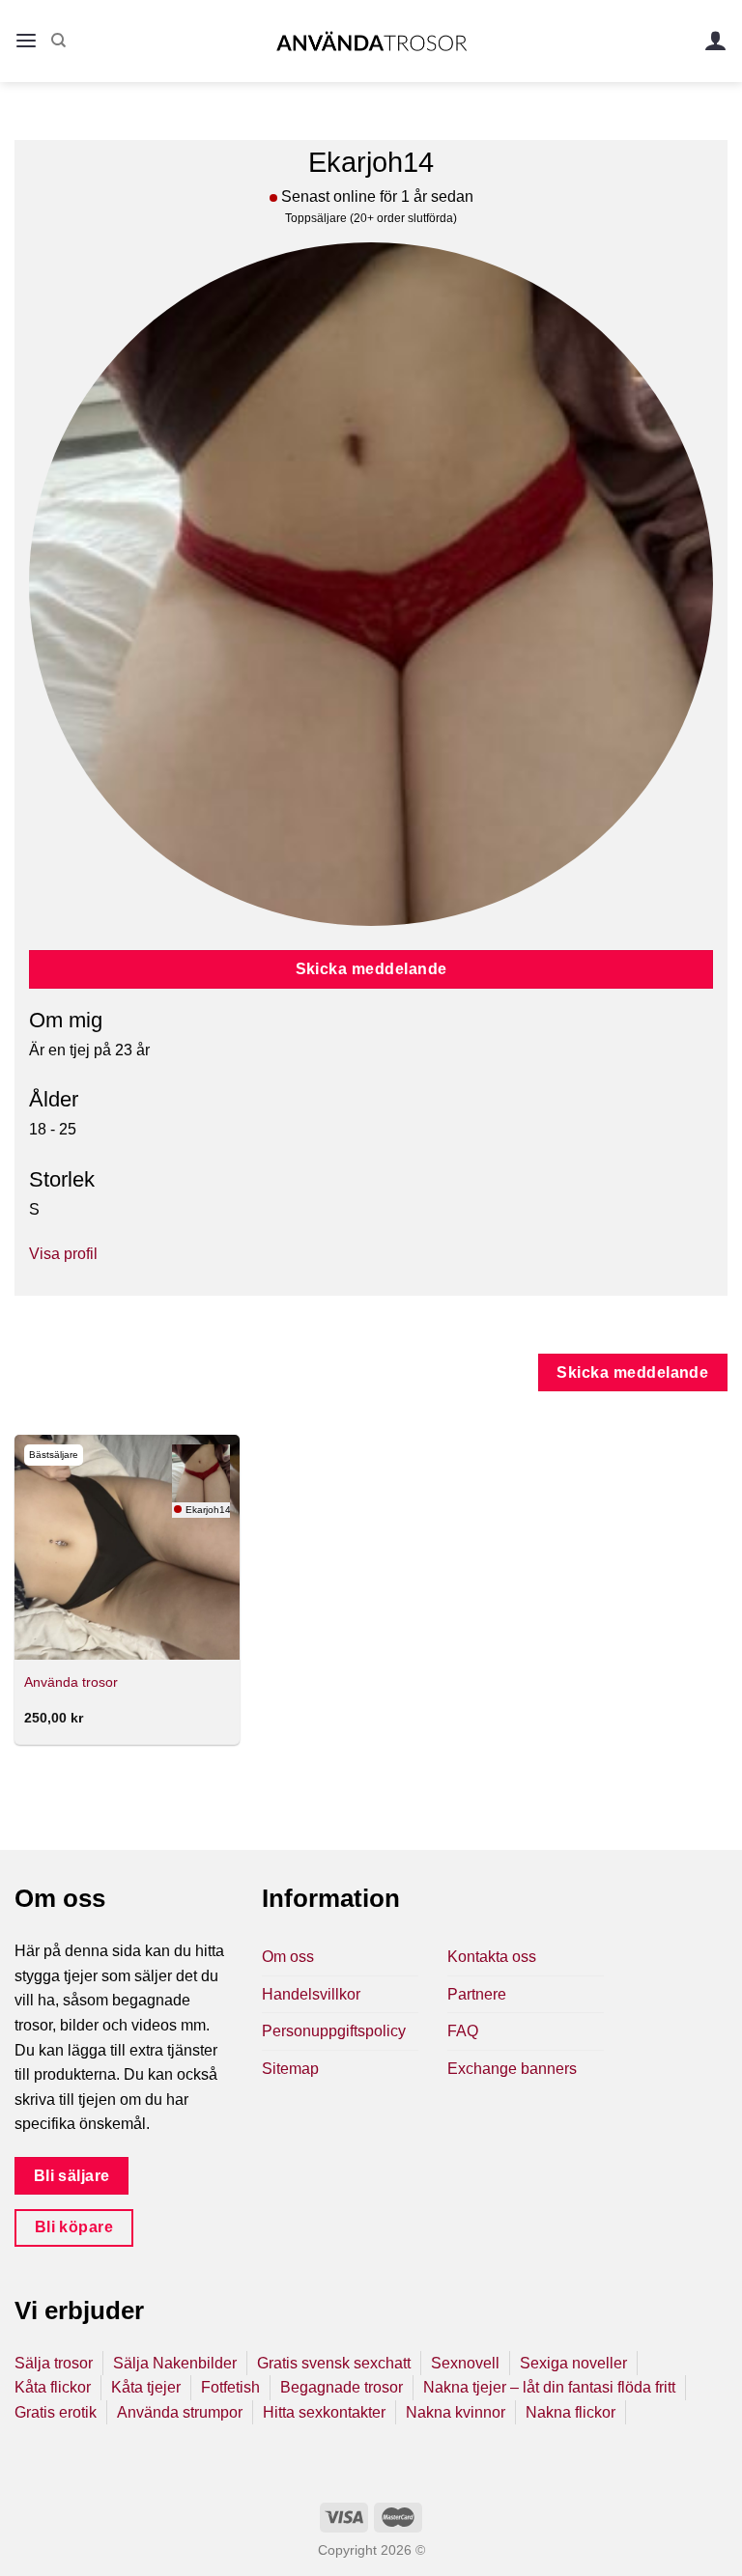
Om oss (288, 1957)
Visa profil (63, 1254)
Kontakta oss (492, 1957)
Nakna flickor (571, 2412)
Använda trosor (71, 1682)
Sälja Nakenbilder (175, 2363)
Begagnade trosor (342, 2387)
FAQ (463, 2031)
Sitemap (290, 2069)
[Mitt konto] (716, 41)
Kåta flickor (53, 2387)
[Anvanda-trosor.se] (371, 41)
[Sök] (58, 41)
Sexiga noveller (573, 2363)
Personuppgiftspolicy (334, 2031)
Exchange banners (512, 2069)
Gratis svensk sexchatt (334, 2363)
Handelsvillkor (311, 1994)
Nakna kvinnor (456, 2412)
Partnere (477, 1994)
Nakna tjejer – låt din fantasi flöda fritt (549, 2387)
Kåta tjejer (146, 2387)
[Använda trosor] (127, 1547)
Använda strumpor (180, 2412)
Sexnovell (465, 2363)
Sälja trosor (54, 2363)
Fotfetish (230, 2387)
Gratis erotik (56, 2412)
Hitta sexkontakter (324, 2412)
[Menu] (26, 41)
